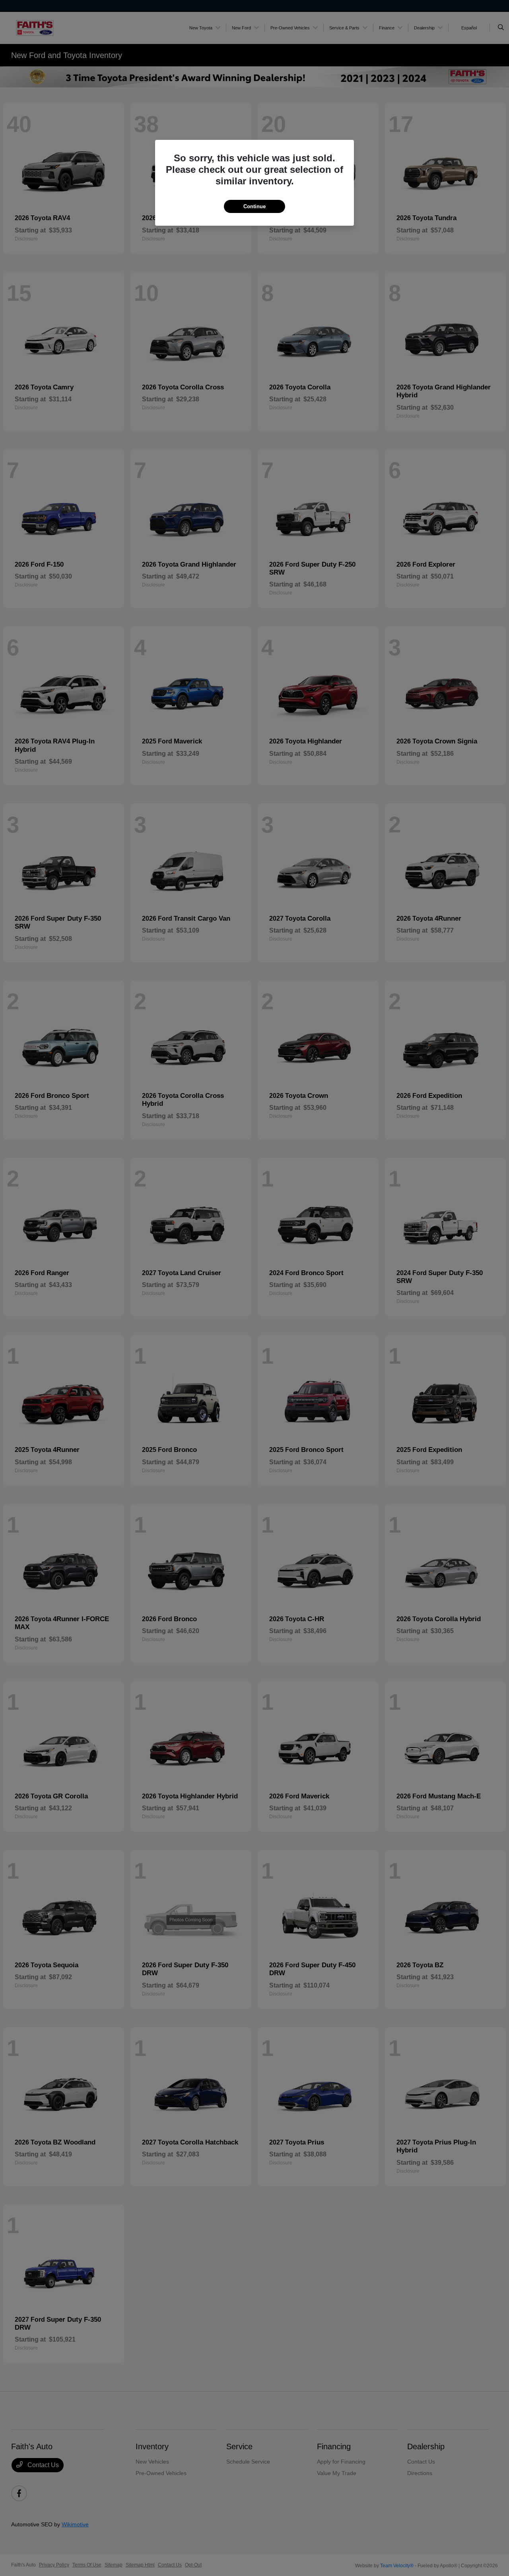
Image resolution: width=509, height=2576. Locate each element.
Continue (254, 206)
